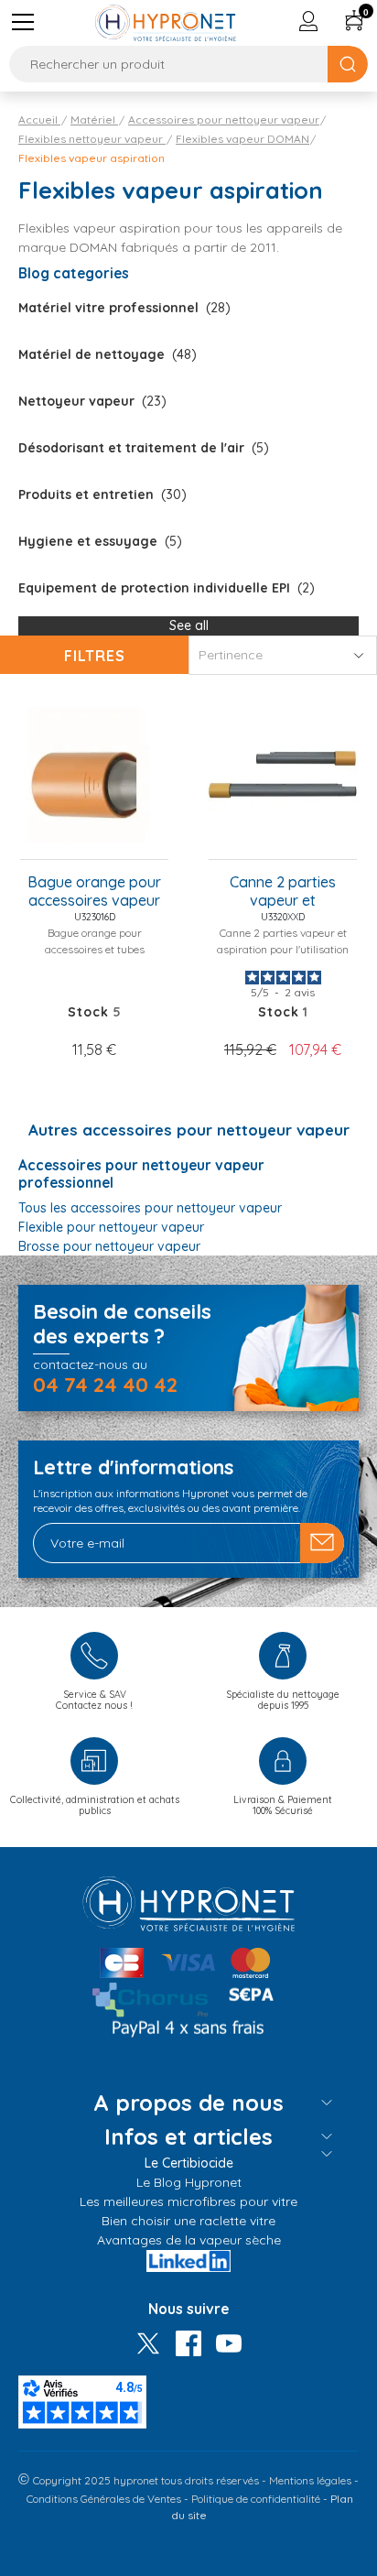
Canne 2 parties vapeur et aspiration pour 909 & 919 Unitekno (283, 892)
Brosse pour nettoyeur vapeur (109, 1246)
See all (189, 625)
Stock (88, 1012)
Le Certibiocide (189, 2163)
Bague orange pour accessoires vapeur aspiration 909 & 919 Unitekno (94, 892)
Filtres (95, 656)
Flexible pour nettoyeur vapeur (111, 1227)
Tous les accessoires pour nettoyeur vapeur (150, 1208)
